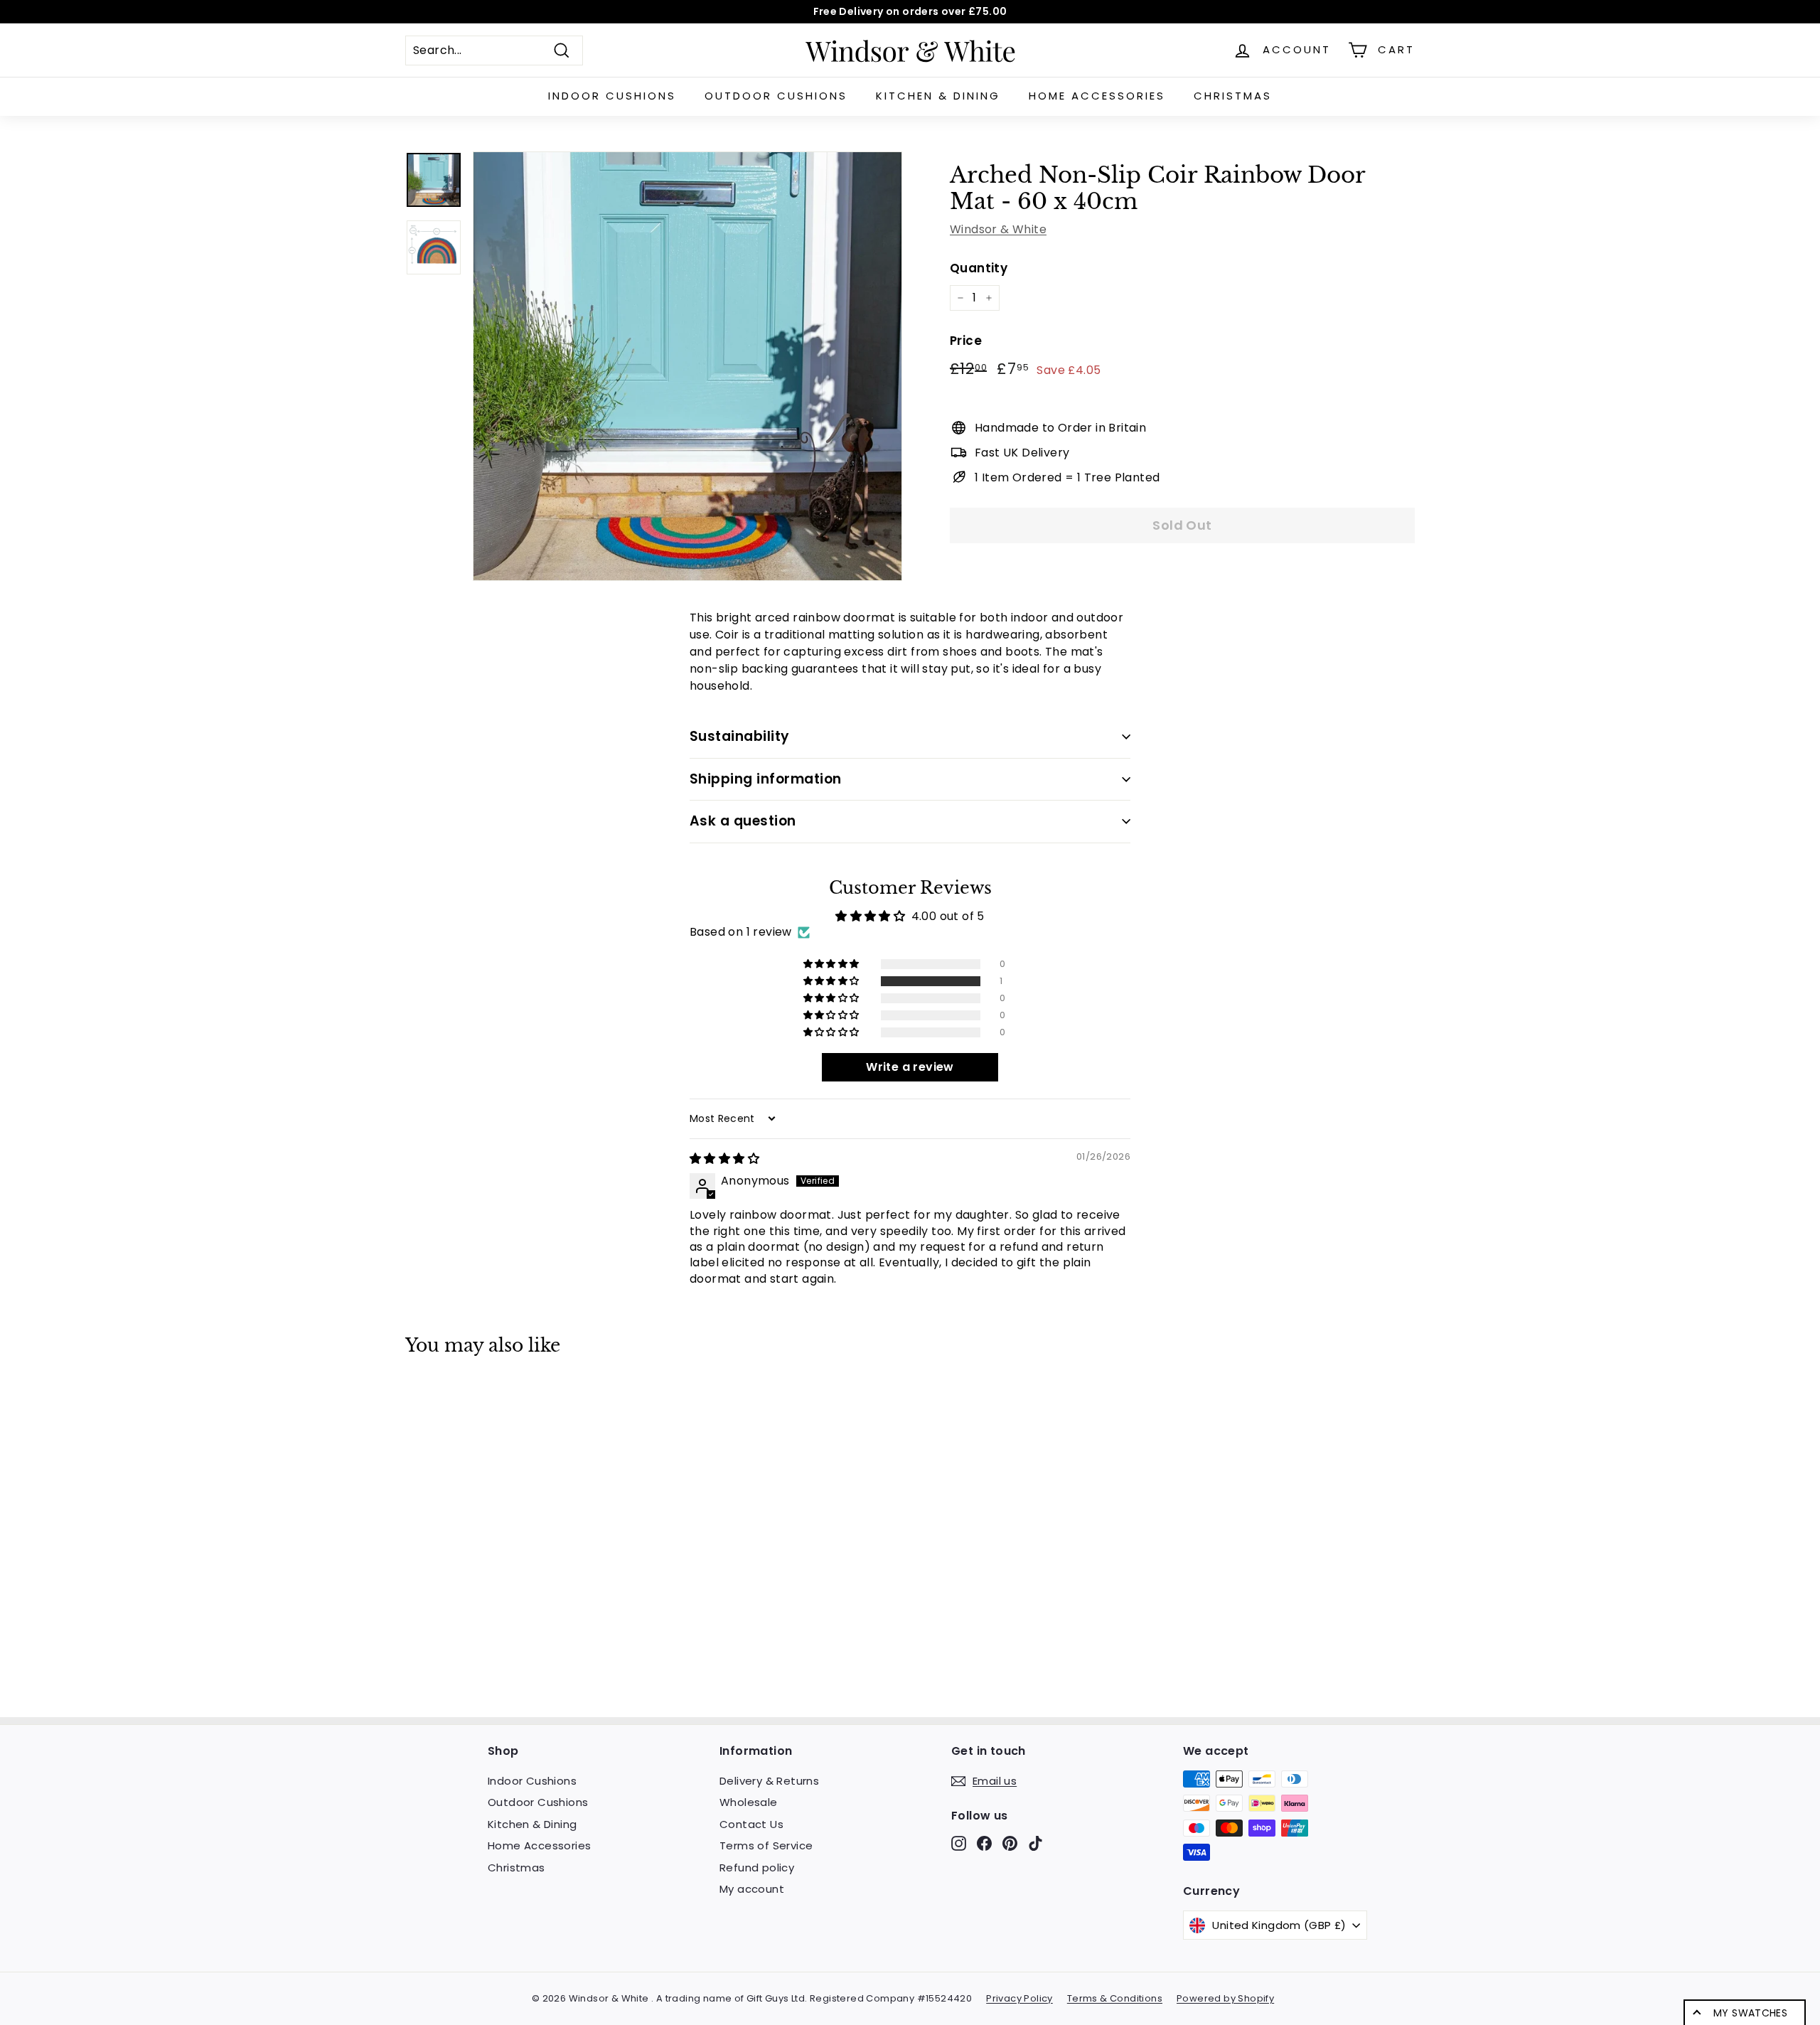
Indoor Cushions (612, 96)
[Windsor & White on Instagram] (959, 1843)
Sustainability (740, 736)
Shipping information (766, 779)
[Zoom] (687, 366)
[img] (724, 1159)
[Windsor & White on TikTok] (1035, 1843)
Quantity (979, 268)
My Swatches (1750, 2013)
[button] (833, 981)
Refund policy (757, 1868)
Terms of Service (766, 1845)
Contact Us (751, 1824)
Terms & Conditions (1115, 1998)
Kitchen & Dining (938, 96)
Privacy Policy (1019, 1998)
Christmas (1233, 96)
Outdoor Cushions (776, 96)
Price (966, 341)
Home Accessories (1097, 96)
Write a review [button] (910, 1067)
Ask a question (743, 821)
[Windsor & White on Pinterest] (1010, 1843)
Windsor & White (998, 229)
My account (752, 1889)
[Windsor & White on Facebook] (984, 1843)
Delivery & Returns (769, 1781)
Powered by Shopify (1225, 1998)
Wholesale (749, 1802)
